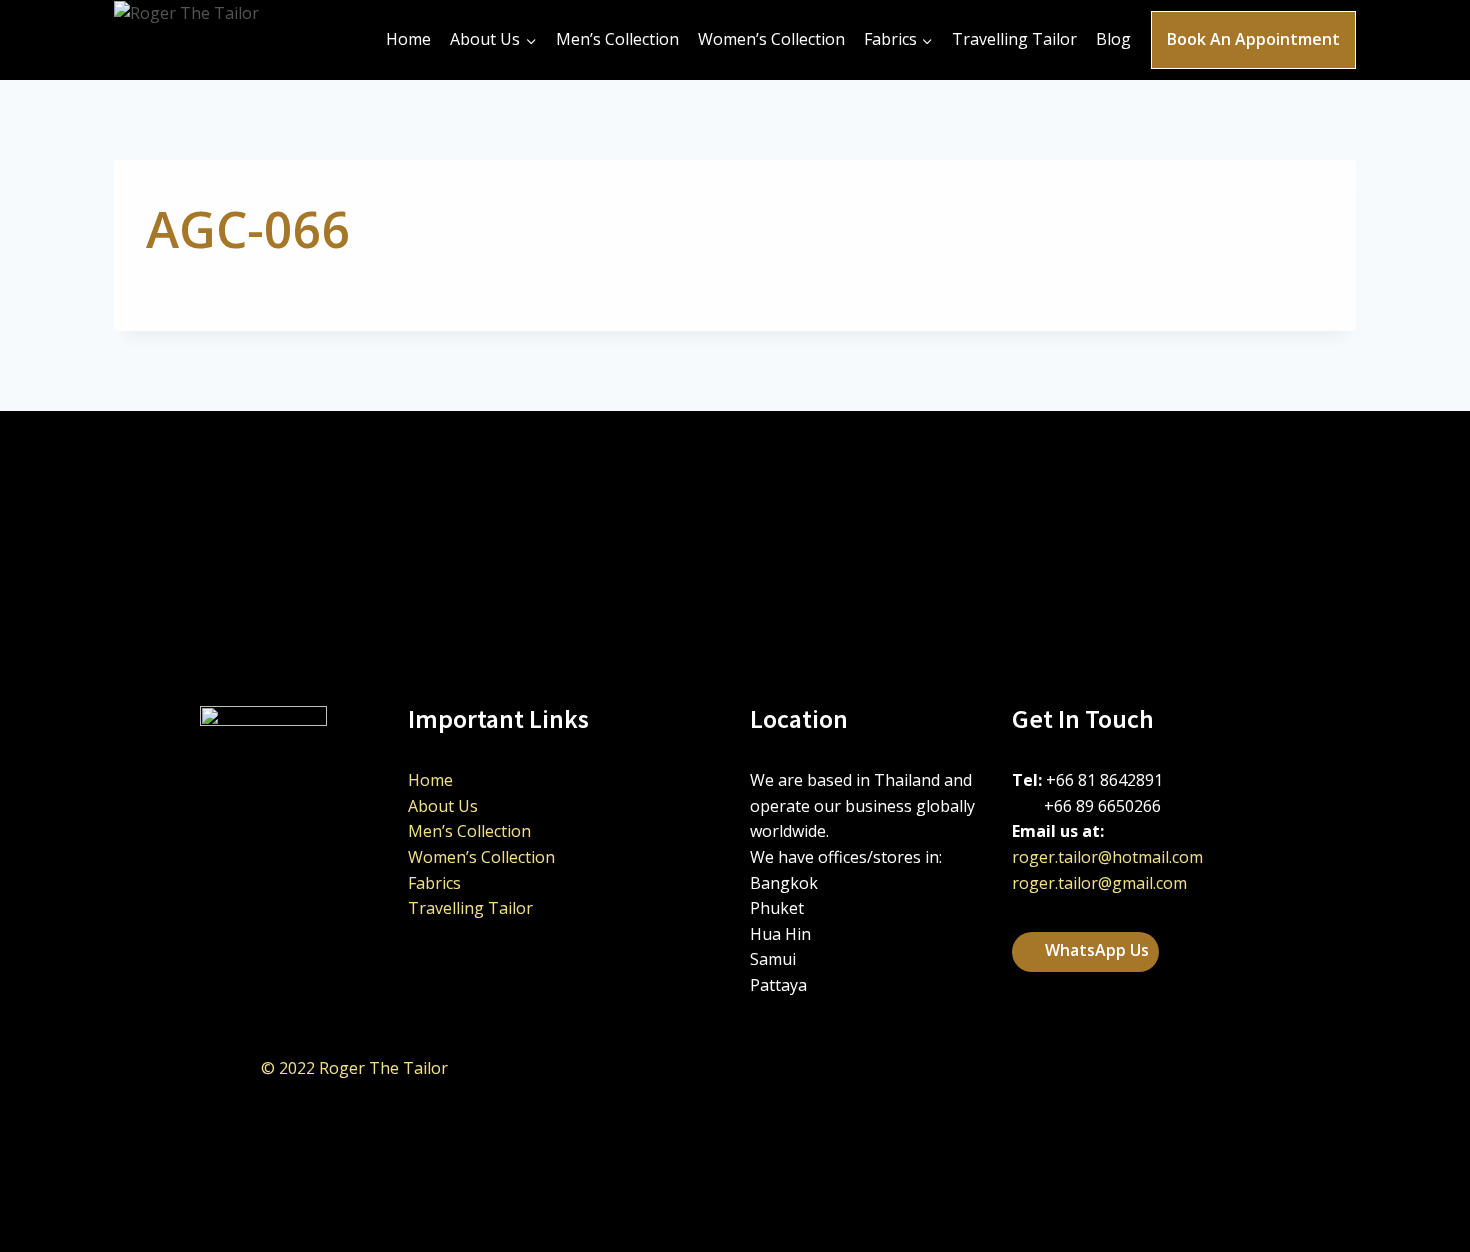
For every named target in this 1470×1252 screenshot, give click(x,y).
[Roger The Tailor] (229, 40)
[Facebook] (1140, 1068)
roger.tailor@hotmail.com (1107, 857)
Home (408, 39)
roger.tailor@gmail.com (1099, 883)
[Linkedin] (1090, 1068)
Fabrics (434, 883)
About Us (443, 806)
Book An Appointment (1253, 39)
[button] (1085, 952)
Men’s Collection (617, 39)
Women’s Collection (771, 39)
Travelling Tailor (1014, 39)
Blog (1113, 39)
